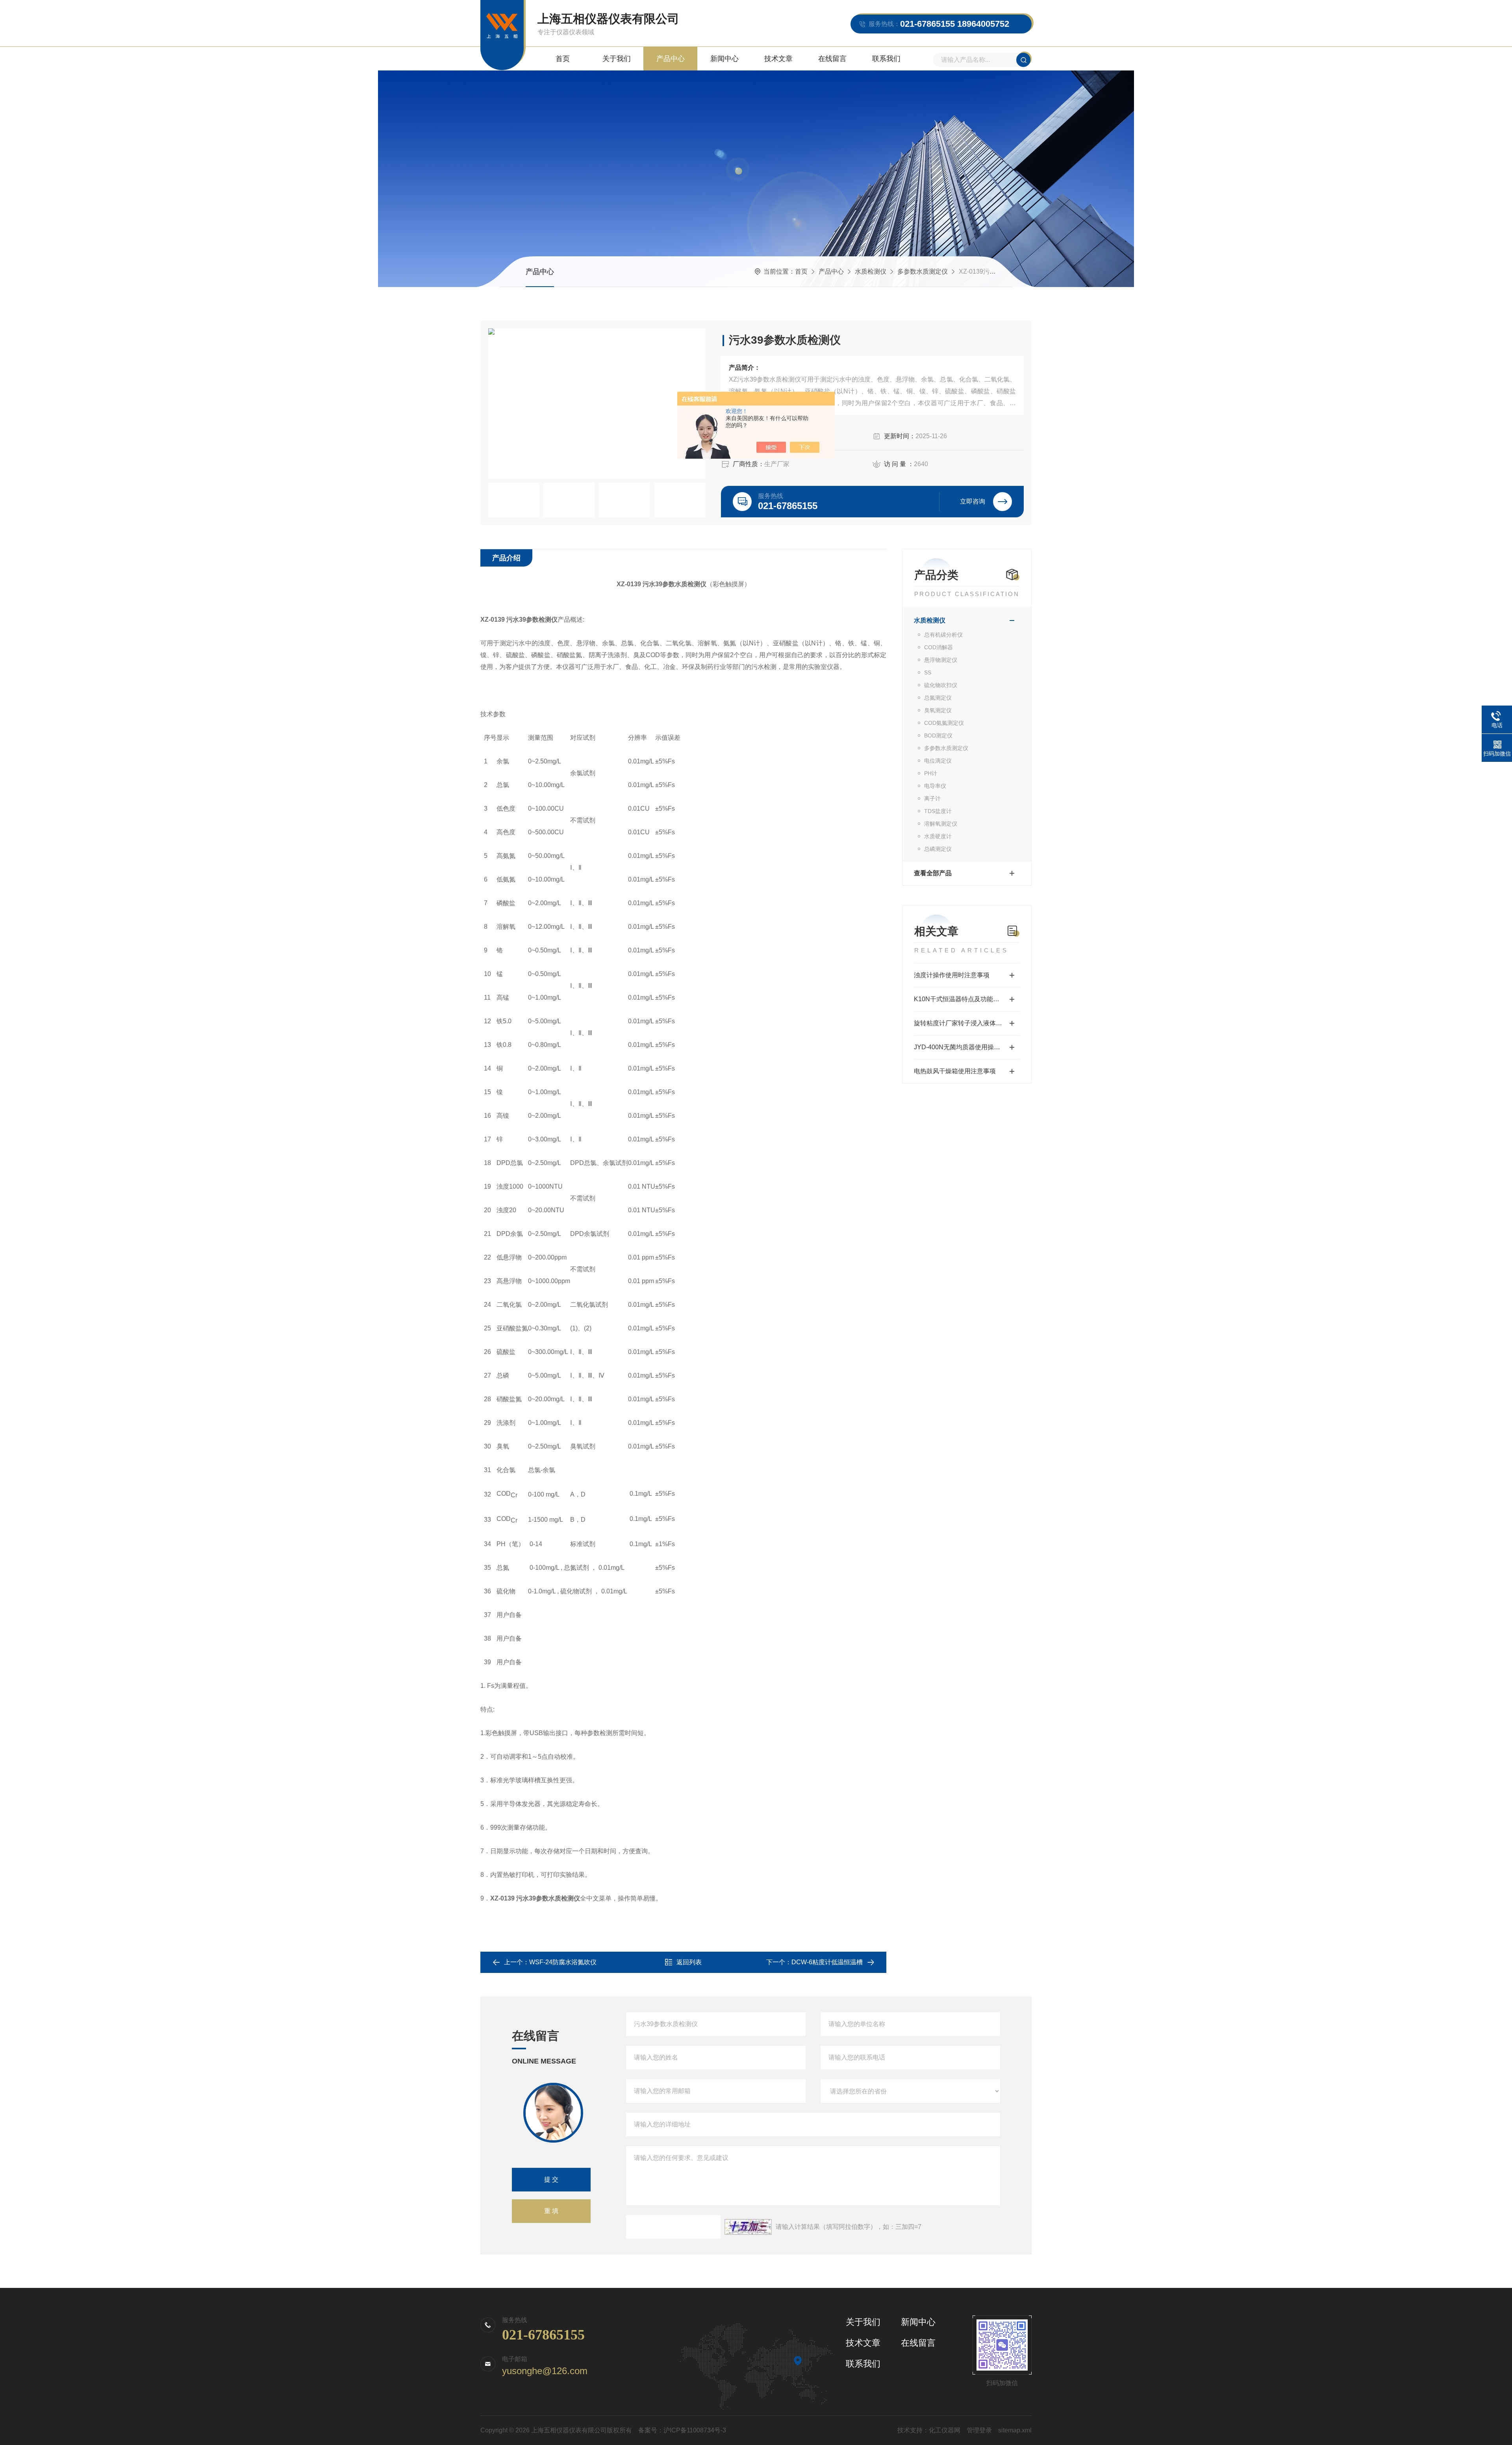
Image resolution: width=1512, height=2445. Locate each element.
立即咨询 (973, 501)
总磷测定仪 (938, 849)
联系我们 (886, 59)
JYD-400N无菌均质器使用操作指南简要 (967, 1047)
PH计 (931, 773)
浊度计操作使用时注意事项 (952, 975)
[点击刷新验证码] (748, 2227)
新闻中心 (724, 59)
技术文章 (778, 59)
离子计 (932, 798)
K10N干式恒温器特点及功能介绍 (960, 999)
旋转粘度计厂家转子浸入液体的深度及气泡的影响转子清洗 (967, 1023)
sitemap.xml (1015, 2430)
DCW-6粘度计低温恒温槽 (827, 1962)
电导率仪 (935, 786)
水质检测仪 (871, 271)
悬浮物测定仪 (941, 660)
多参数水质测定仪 (923, 271)
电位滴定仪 (938, 761)
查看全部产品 (933, 873)
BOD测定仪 (938, 735)
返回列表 (689, 1962)
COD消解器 (939, 647)
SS (928, 672)
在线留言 (832, 59)
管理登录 (979, 2430)
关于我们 (617, 59)
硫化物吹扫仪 (941, 685)
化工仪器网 (945, 2430)
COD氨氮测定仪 (944, 723)
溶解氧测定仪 (941, 824)
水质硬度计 (938, 836)
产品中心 (671, 59)
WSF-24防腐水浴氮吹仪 (563, 1962)
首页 (563, 59)
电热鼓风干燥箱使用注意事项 (955, 1071)
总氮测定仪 (938, 698)
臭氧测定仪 (938, 710)
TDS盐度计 (938, 811)
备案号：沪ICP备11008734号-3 (682, 2430)
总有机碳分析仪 (943, 635)
